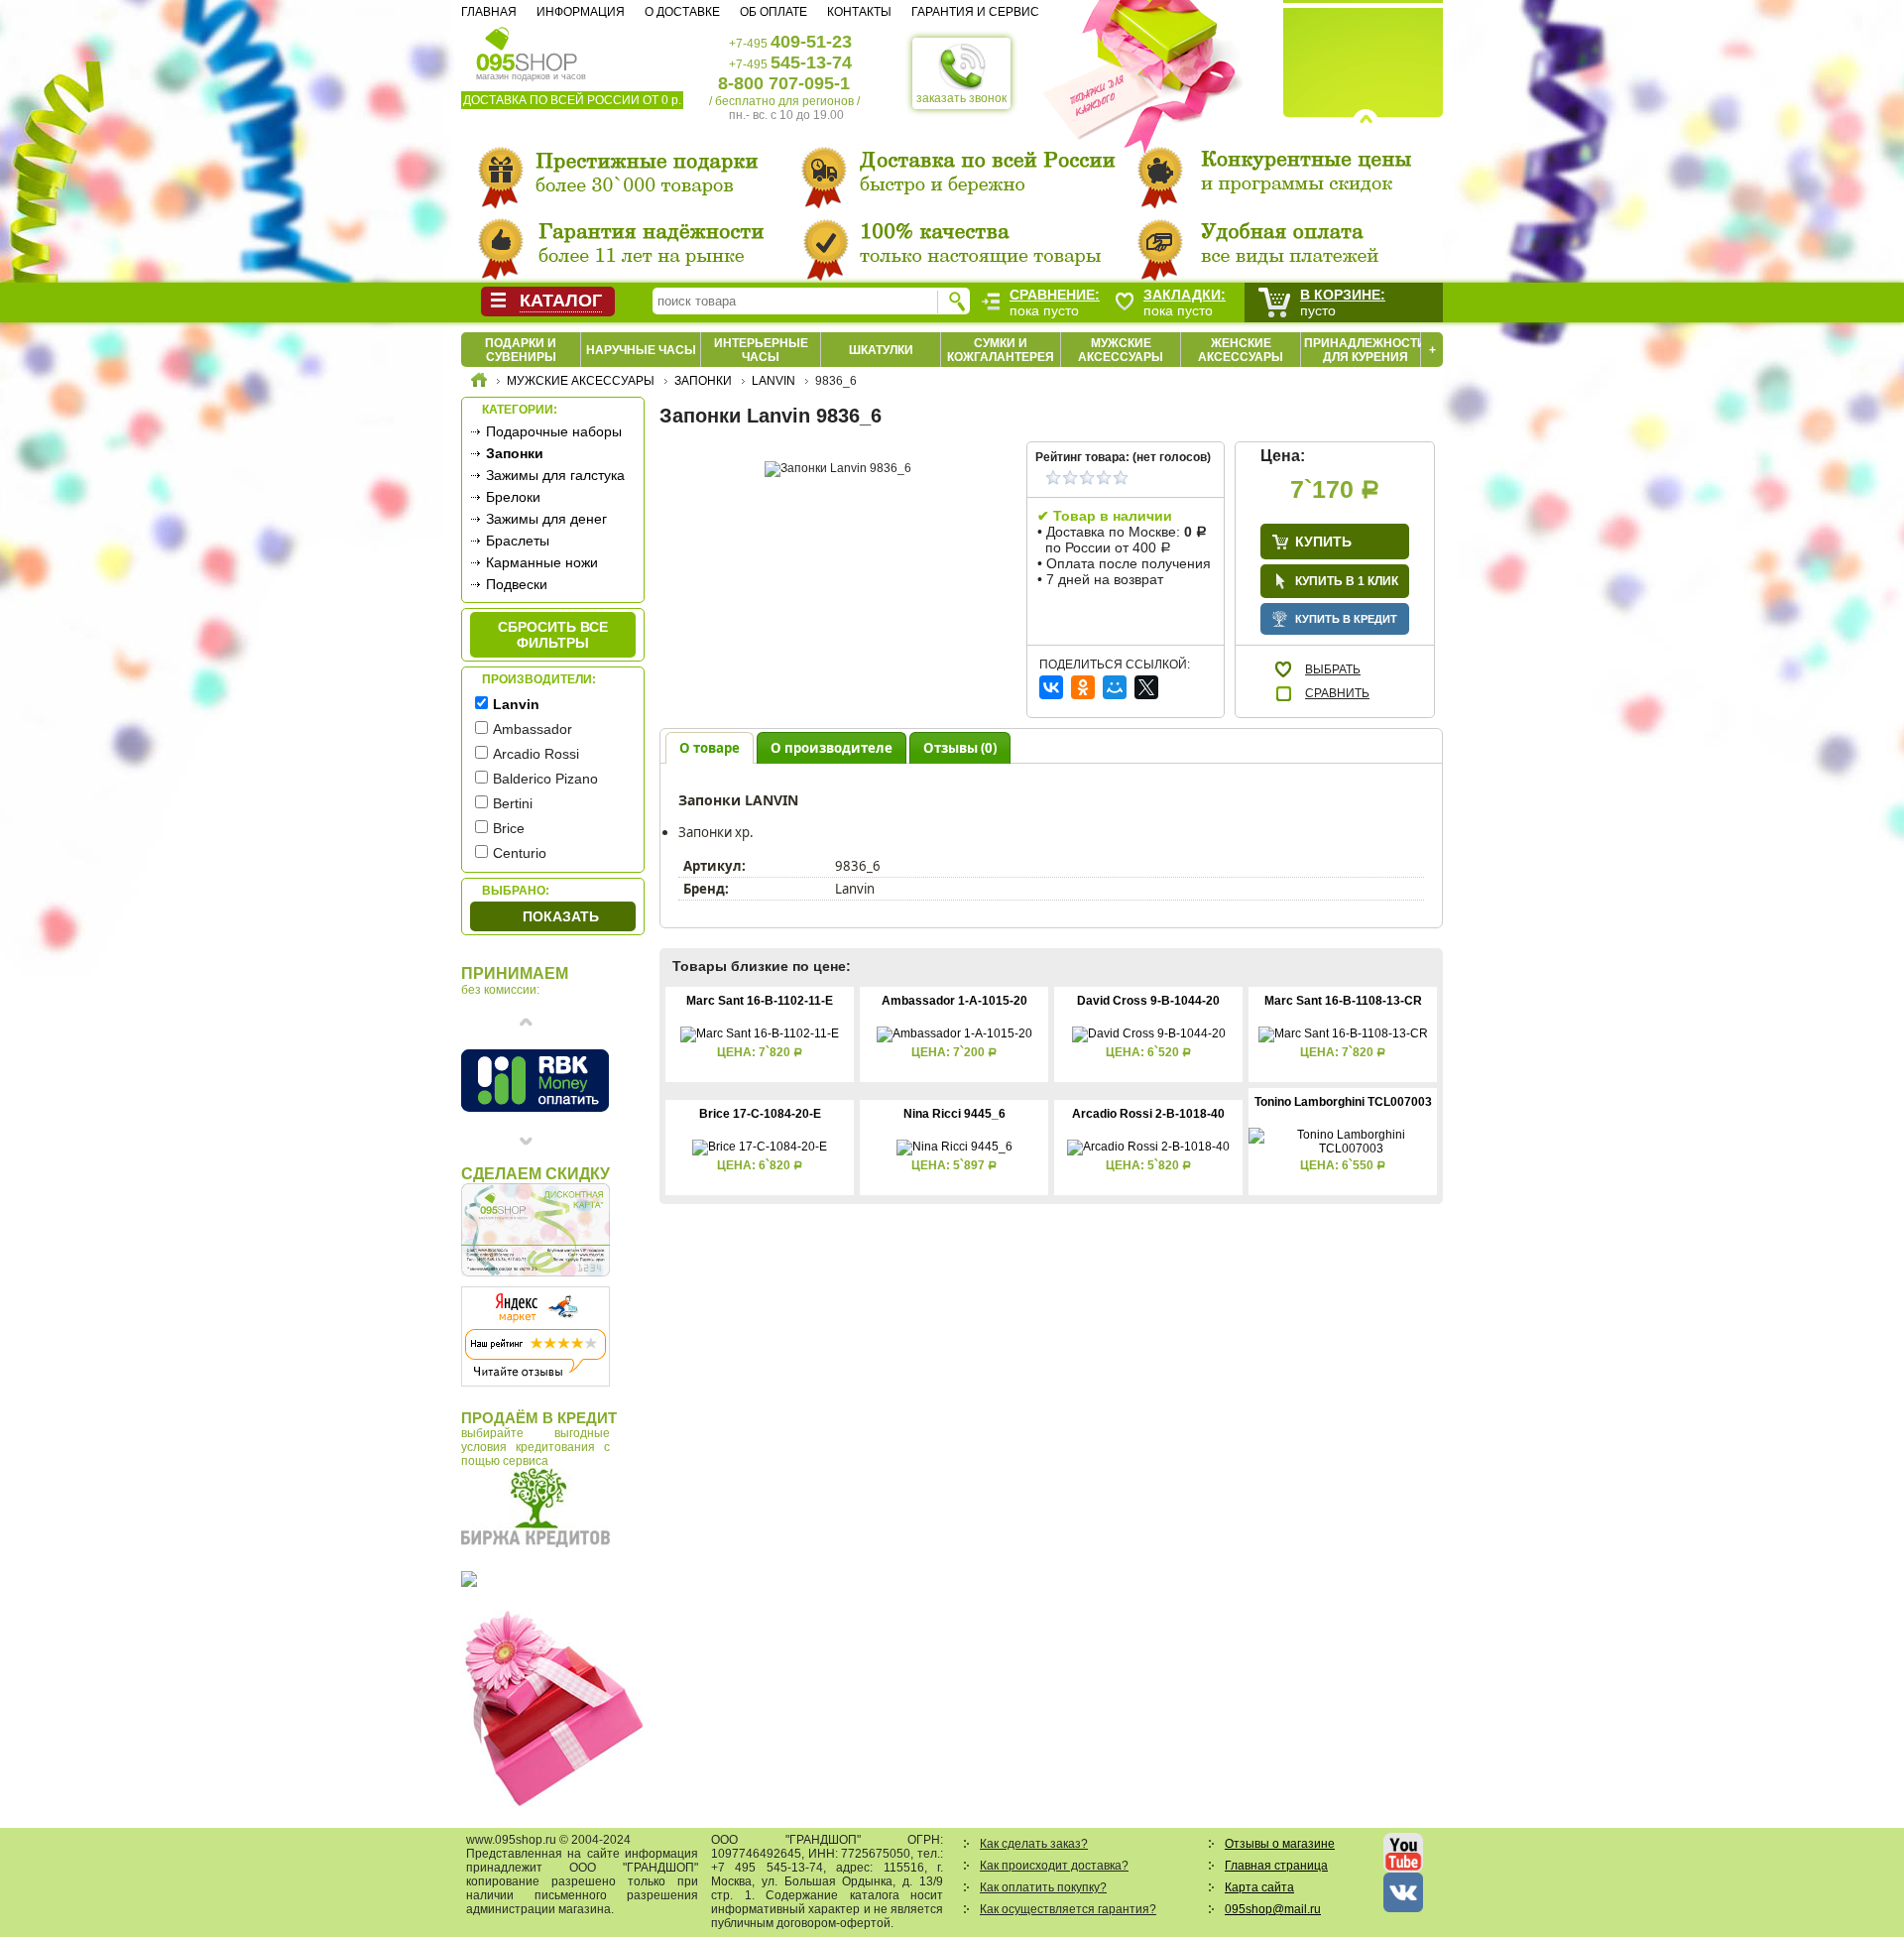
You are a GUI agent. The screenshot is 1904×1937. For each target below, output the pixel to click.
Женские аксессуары (1241, 350)
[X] (1146, 687)
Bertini (513, 803)
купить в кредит (1346, 619)
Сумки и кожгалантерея (1001, 350)
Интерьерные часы (761, 350)
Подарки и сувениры (521, 350)
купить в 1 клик (1347, 581)
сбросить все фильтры (553, 635)
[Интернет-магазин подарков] (479, 383)
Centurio (520, 853)
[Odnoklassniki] (1083, 687)
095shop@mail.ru (1273, 1909)
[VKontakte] (1051, 687)
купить (1323, 542)
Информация (581, 12)
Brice (509, 828)
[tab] (710, 747)
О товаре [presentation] (710, 748)
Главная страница (1276, 1866)
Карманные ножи (542, 562)
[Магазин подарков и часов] (527, 48)
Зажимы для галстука (555, 475)
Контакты (859, 12)
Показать (561, 916)
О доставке (682, 12)
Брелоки (513, 497)
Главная (489, 12)
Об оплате (773, 12)
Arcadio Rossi (536, 754)
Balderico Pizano (545, 779)
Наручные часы (641, 350)
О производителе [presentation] (832, 748)
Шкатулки (881, 350)
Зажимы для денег (546, 519)
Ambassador (533, 729)
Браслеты (518, 541)
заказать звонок (961, 98)
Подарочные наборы (554, 431)
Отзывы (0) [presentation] (960, 748)
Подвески (517, 584)
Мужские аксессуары (1121, 350)
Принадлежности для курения (1365, 350)
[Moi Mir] (1115, 687)
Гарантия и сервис (975, 12)
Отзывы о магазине (1280, 1844)
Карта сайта (1259, 1887)
